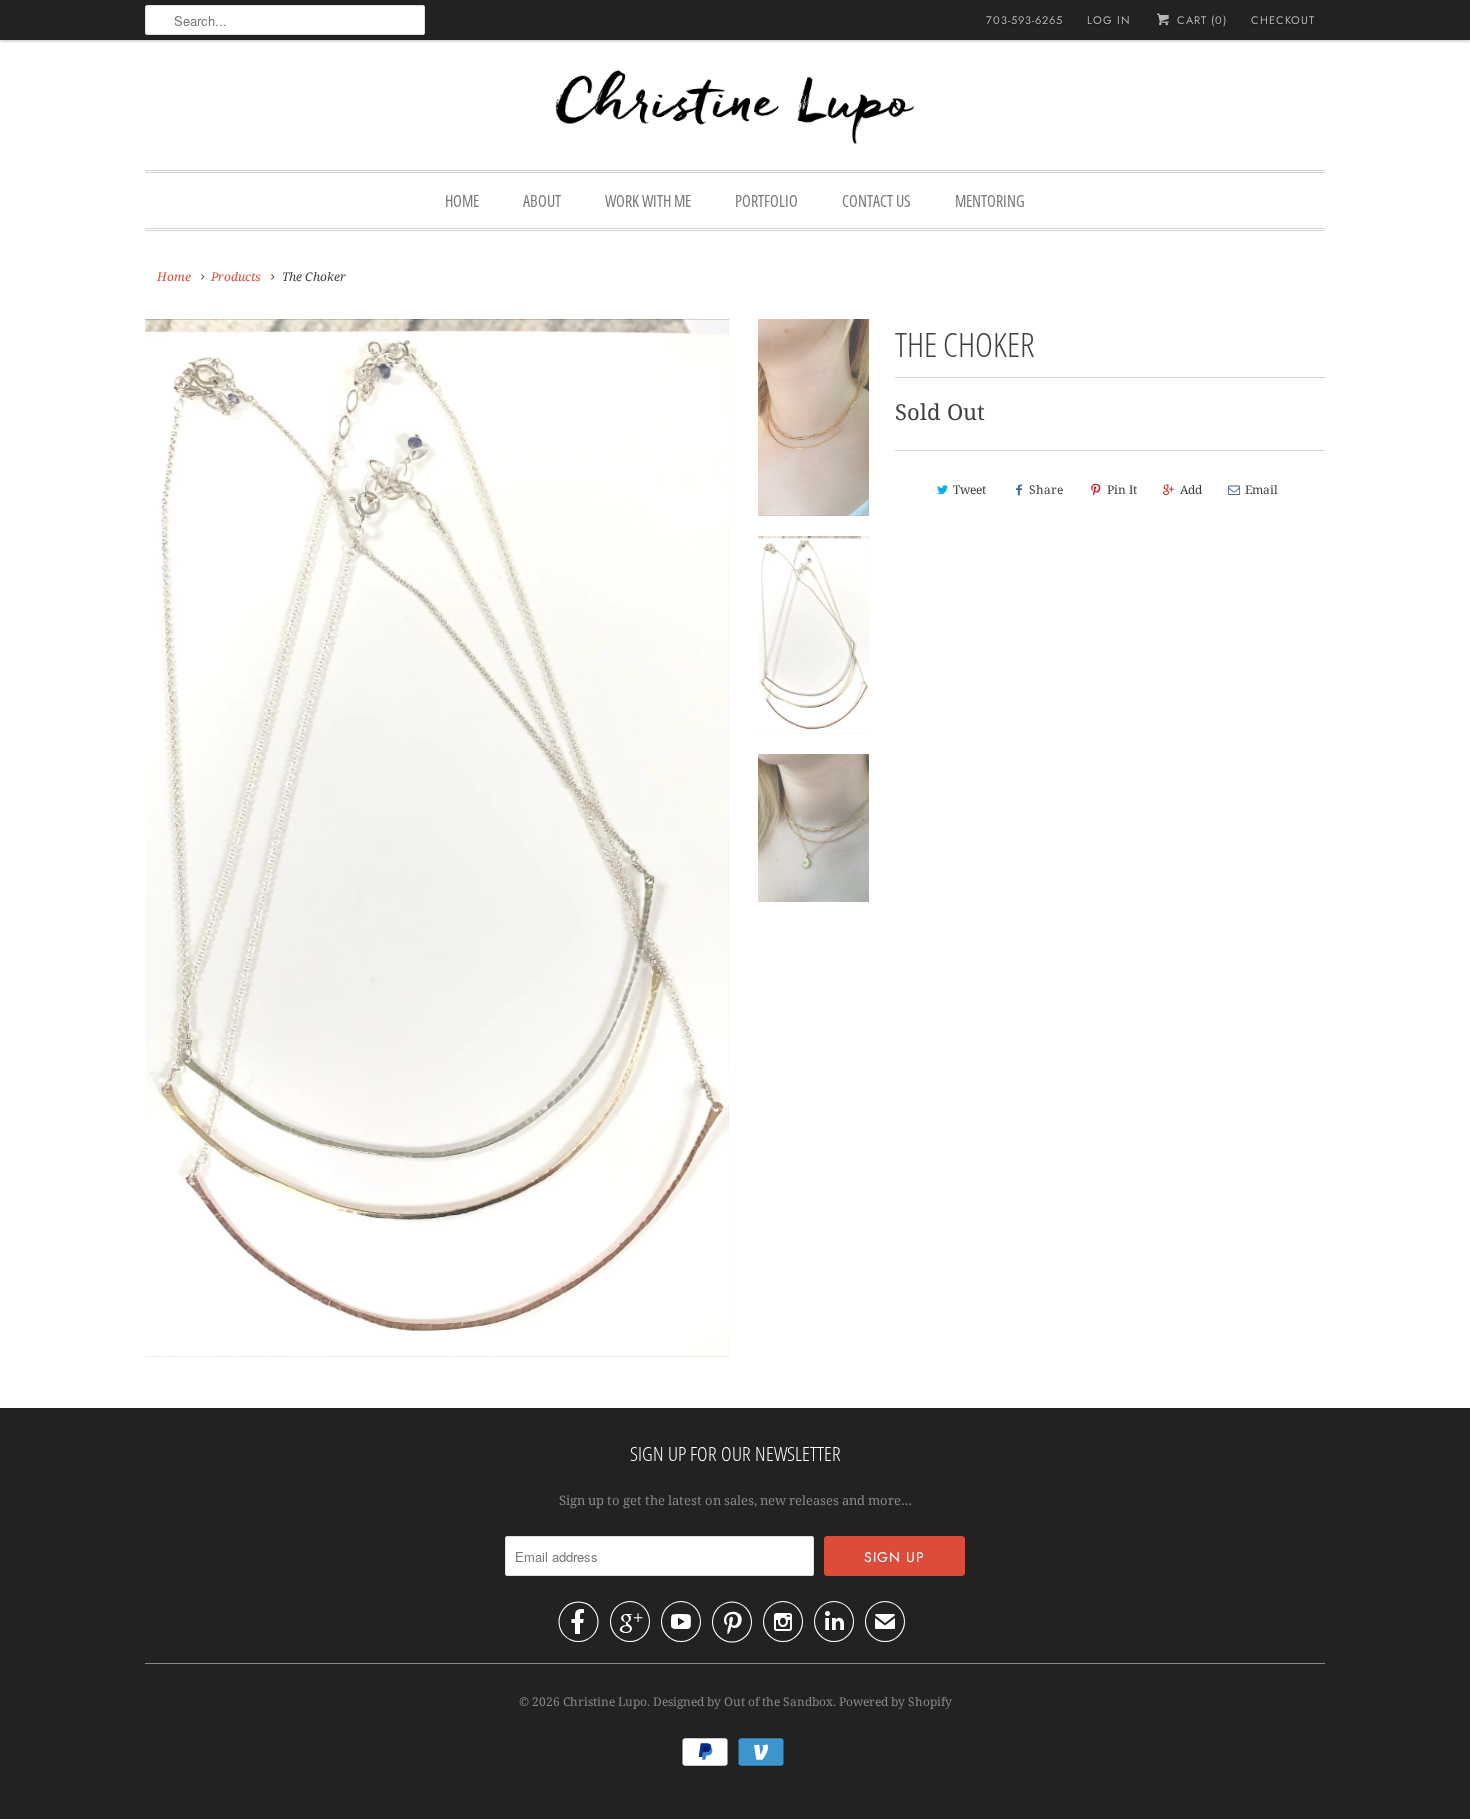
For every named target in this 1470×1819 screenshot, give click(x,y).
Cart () (1200, 20)
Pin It (1122, 489)
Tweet (969, 489)
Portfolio (766, 201)
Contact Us (876, 201)
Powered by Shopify (895, 1701)
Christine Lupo (605, 1701)
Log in (1109, 20)
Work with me (648, 201)
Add (1191, 489)
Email (1261, 489)
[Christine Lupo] (735, 110)
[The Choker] (437, 838)
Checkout (1283, 20)
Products (236, 276)
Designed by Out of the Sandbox (743, 1701)
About (542, 201)
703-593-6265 (1024, 20)
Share (1046, 489)
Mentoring (990, 201)
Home (462, 201)
